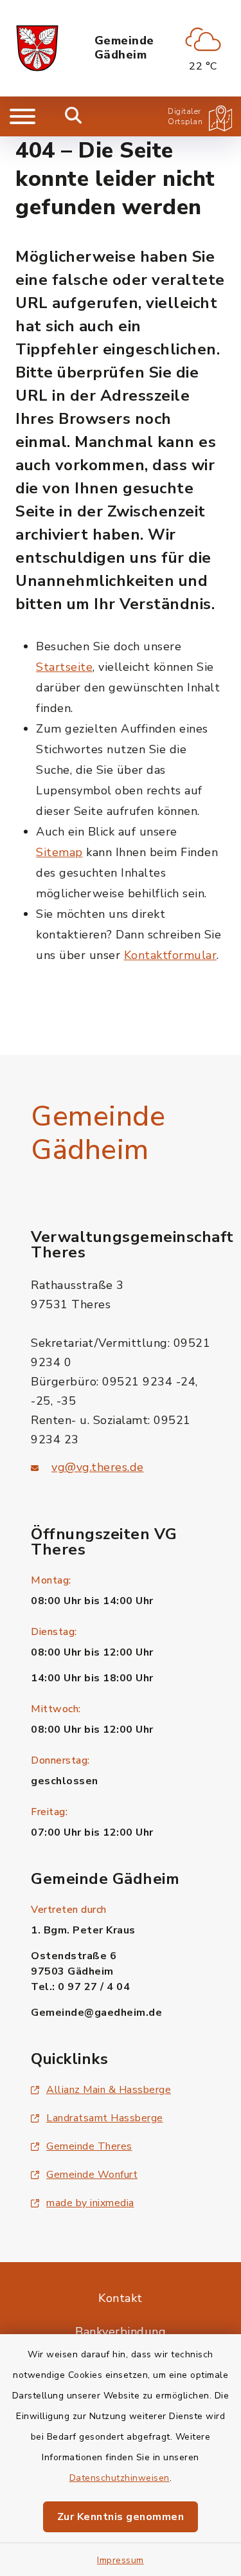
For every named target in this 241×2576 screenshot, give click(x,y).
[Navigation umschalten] (22, 116)
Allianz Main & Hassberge (109, 2090)
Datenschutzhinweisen (120, 2478)
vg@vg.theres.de (98, 1467)
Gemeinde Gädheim (124, 48)
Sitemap (59, 852)
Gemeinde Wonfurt (92, 2175)
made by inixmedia (90, 2203)
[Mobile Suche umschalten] (74, 116)
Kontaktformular (171, 955)
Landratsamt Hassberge (105, 2118)
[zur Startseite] (37, 48)
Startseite (64, 667)
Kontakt (121, 2298)
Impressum (121, 2560)
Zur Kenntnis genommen (121, 2517)
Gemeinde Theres (89, 2146)
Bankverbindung (121, 2332)
